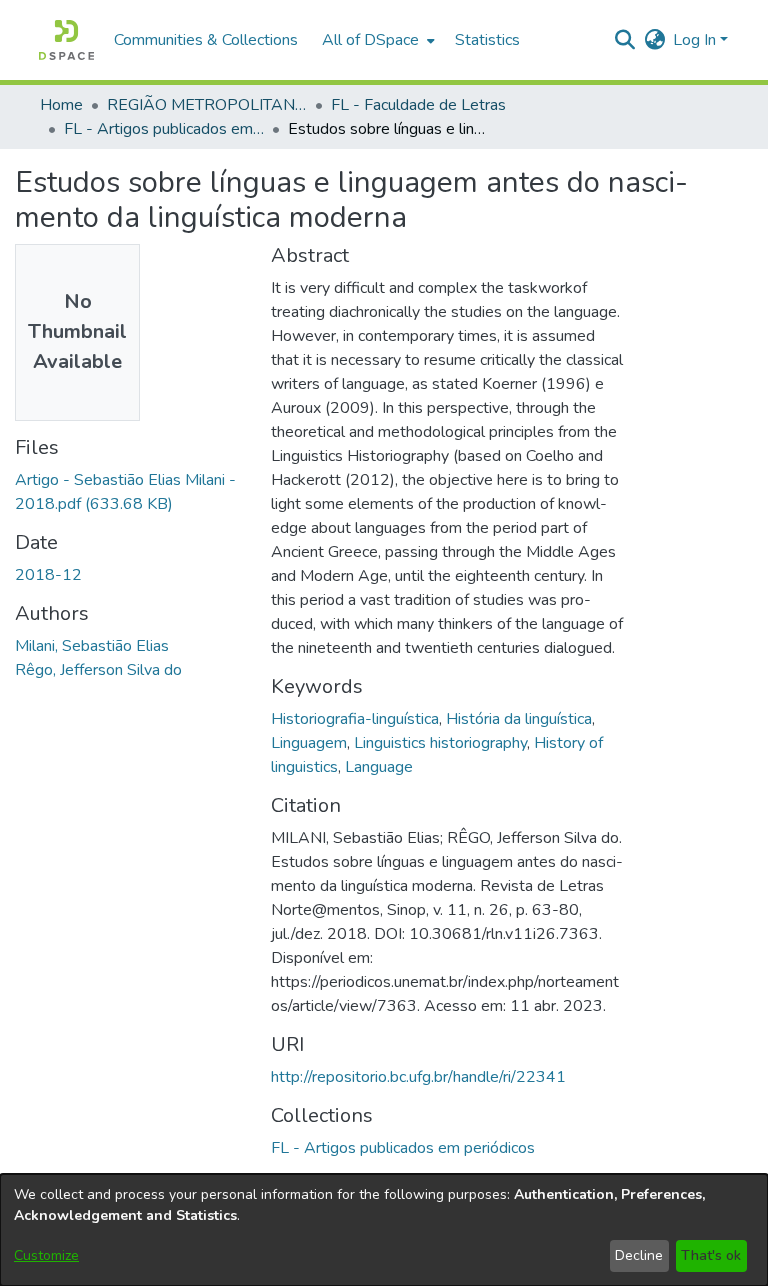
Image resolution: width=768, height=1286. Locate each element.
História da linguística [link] (519, 719)
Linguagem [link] (309, 743)
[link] (403, 1148)
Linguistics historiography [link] (440, 743)
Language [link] (379, 767)
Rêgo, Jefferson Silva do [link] (98, 670)
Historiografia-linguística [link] (355, 719)
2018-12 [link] (48, 575)
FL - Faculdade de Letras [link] (418, 105)
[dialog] (384, 1230)
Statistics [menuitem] (487, 40)
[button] (66, 40)
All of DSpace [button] (370, 40)
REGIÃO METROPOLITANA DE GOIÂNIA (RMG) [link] (207, 105)
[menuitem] (376, 40)
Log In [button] (696, 40)
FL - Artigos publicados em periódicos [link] (164, 129)
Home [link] (61, 105)
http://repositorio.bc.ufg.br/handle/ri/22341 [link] (418, 1077)
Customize (46, 1255)
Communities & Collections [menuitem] (206, 40)
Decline (639, 1255)
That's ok (711, 1255)
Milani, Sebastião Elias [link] (92, 646)
